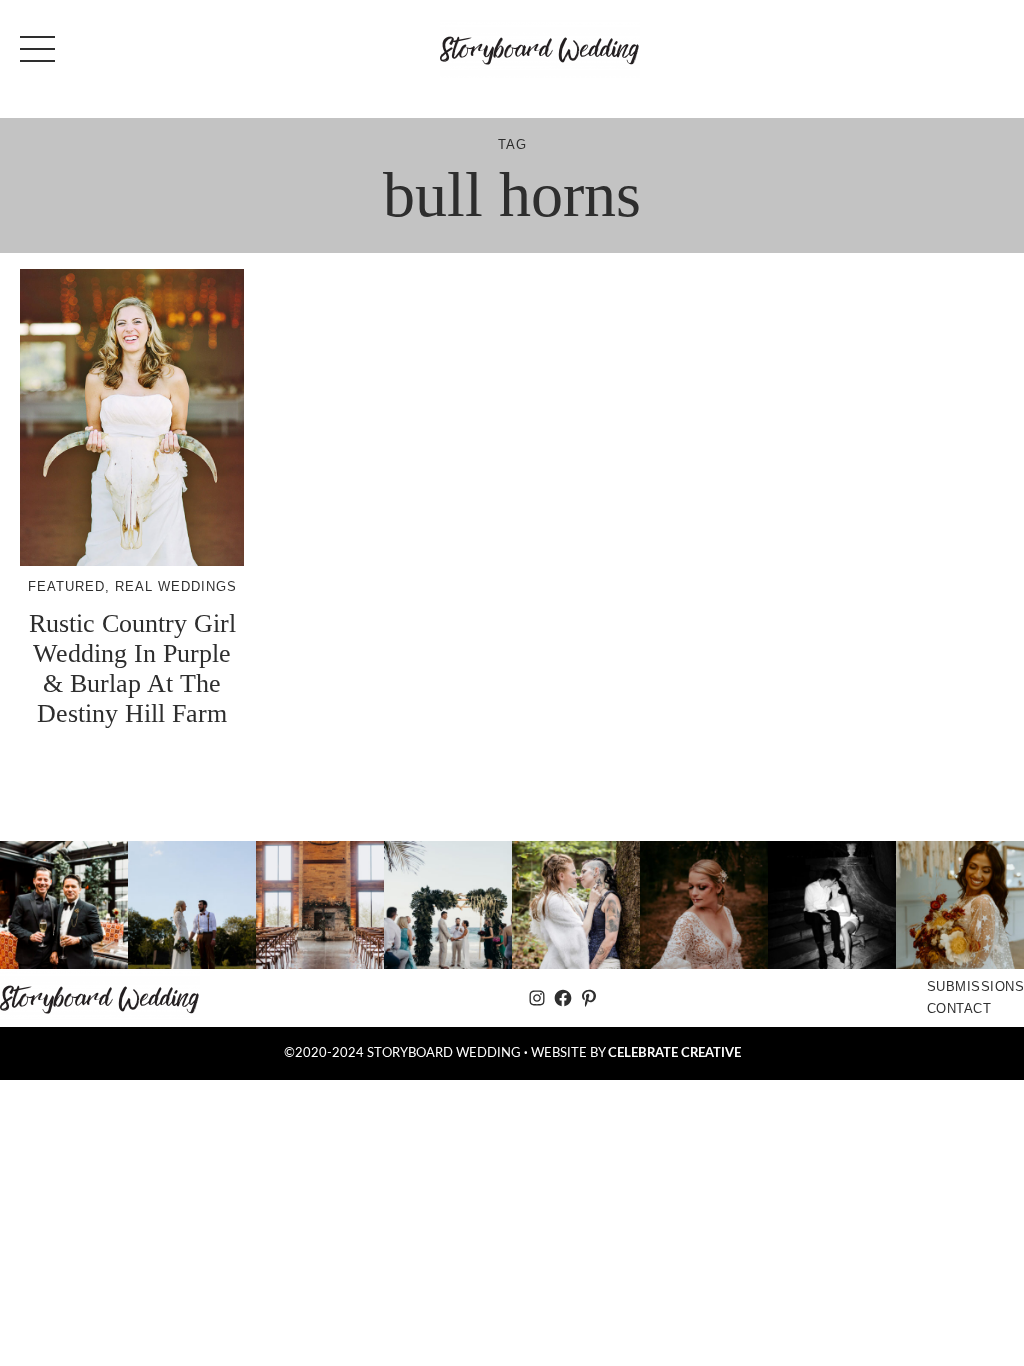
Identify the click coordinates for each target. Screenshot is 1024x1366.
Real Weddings (176, 586)
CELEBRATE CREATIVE (674, 1053)
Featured (66, 586)
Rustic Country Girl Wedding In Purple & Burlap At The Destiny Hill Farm (132, 668)
